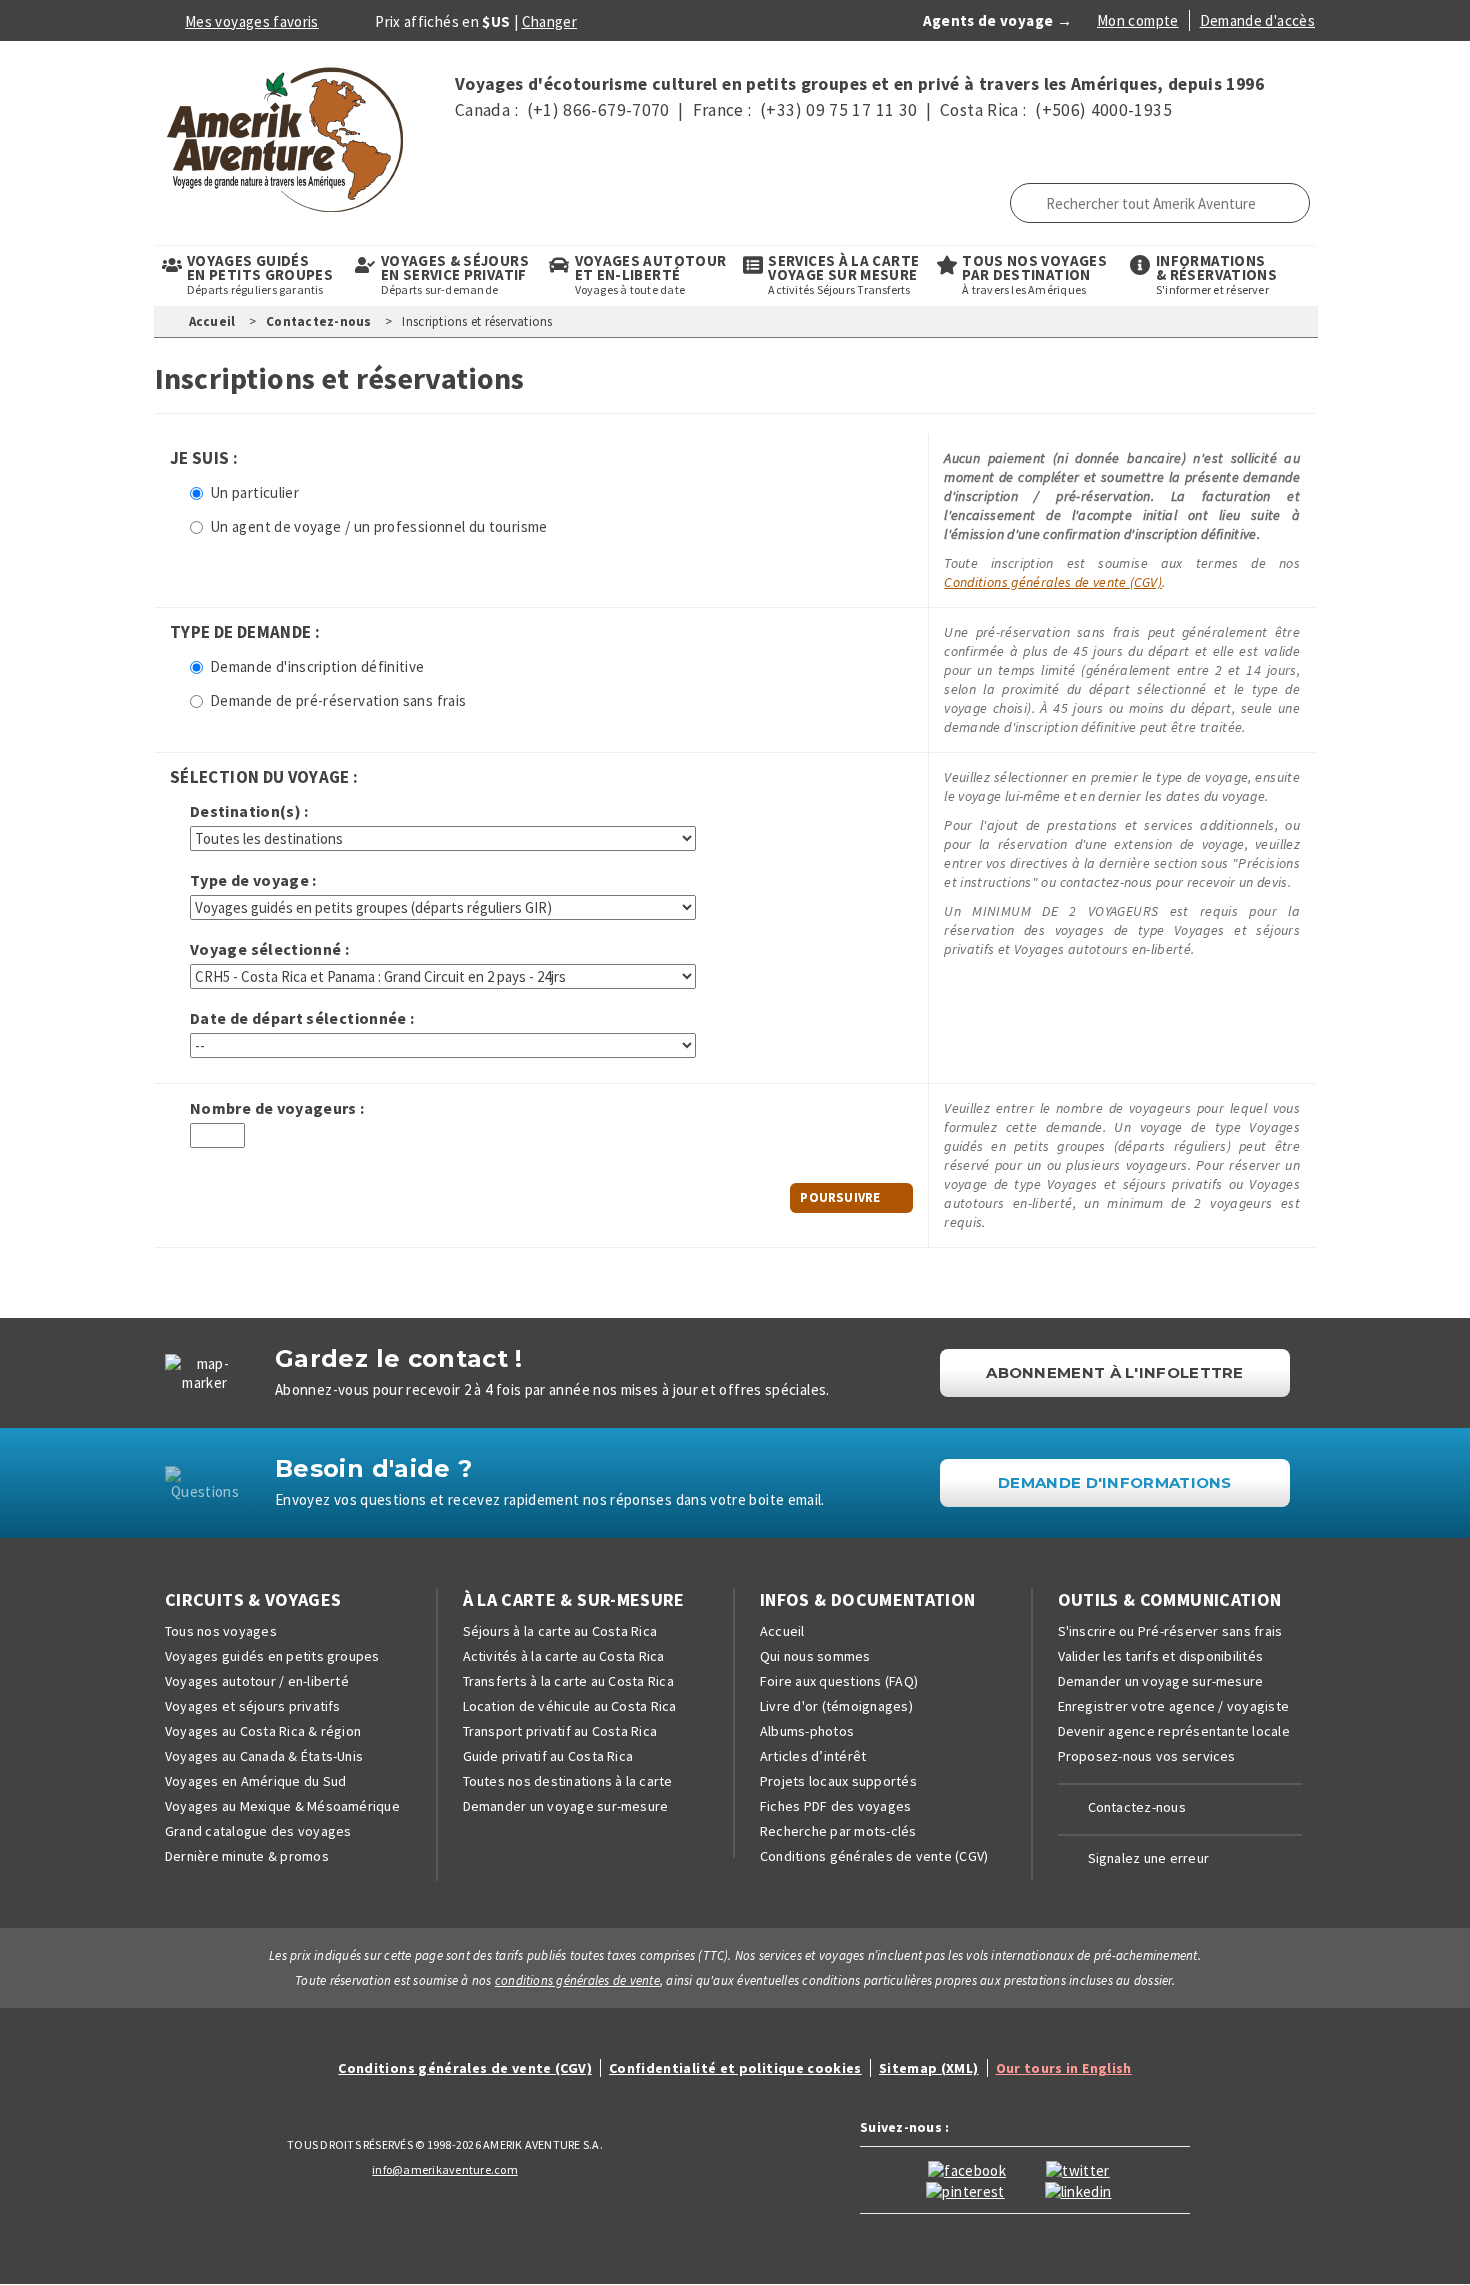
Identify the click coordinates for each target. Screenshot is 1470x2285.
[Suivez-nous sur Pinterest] (965, 2189)
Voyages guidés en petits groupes (272, 1656)
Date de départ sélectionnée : (302, 1018)
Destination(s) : (249, 811)
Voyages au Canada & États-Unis (264, 1756)
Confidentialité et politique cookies (735, 2068)
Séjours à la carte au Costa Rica (560, 1631)
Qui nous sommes (815, 1656)
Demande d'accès (1257, 20)
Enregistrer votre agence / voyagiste (1174, 1706)
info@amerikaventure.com (445, 2169)
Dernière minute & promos (247, 1856)
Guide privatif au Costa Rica (548, 1756)
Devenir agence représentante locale (1174, 1731)
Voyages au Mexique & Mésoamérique (282, 1806)
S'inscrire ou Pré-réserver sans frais (1170, 1631)
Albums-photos (807, 1731)
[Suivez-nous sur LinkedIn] (1078, 2189)
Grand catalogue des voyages (258, 1831)
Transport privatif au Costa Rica (560, 1731)
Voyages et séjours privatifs (253, 1706)
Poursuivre (840, 1197)
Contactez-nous (319, 321)
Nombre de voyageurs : (277, 1108)
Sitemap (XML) (929, 2068)
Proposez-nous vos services (1147, 1756)
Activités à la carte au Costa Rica (564, 1656)
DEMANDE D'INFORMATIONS (1115, 1482)
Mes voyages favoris (252, 21)
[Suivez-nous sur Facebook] (967, 2168)
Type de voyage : (253, 880)
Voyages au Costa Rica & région (263, 1731)
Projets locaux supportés (838, 1781)
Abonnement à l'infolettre (1115, 1372)
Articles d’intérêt (813, 1756)
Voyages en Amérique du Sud (255, 1781)
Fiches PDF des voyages (835, 1806)
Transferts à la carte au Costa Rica (568, 1681)
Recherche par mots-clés (838, 1831)
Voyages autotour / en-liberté (257, 1681)
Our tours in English (1064, 2068)
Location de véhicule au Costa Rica (570, 1706)
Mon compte (1138, 20)
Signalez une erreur (1149, 1858)
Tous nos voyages (221, 1631)
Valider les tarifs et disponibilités (1161, 1656)
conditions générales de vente (577, 1980)
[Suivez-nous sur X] (1078, 2168)
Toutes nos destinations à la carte (568, 1781)
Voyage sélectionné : (269, 949)
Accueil (212, 321)
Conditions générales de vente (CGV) (1053, 582)
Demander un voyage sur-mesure (566, 1806)
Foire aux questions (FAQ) (839, 1681)
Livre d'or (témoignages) (836, 1706)
